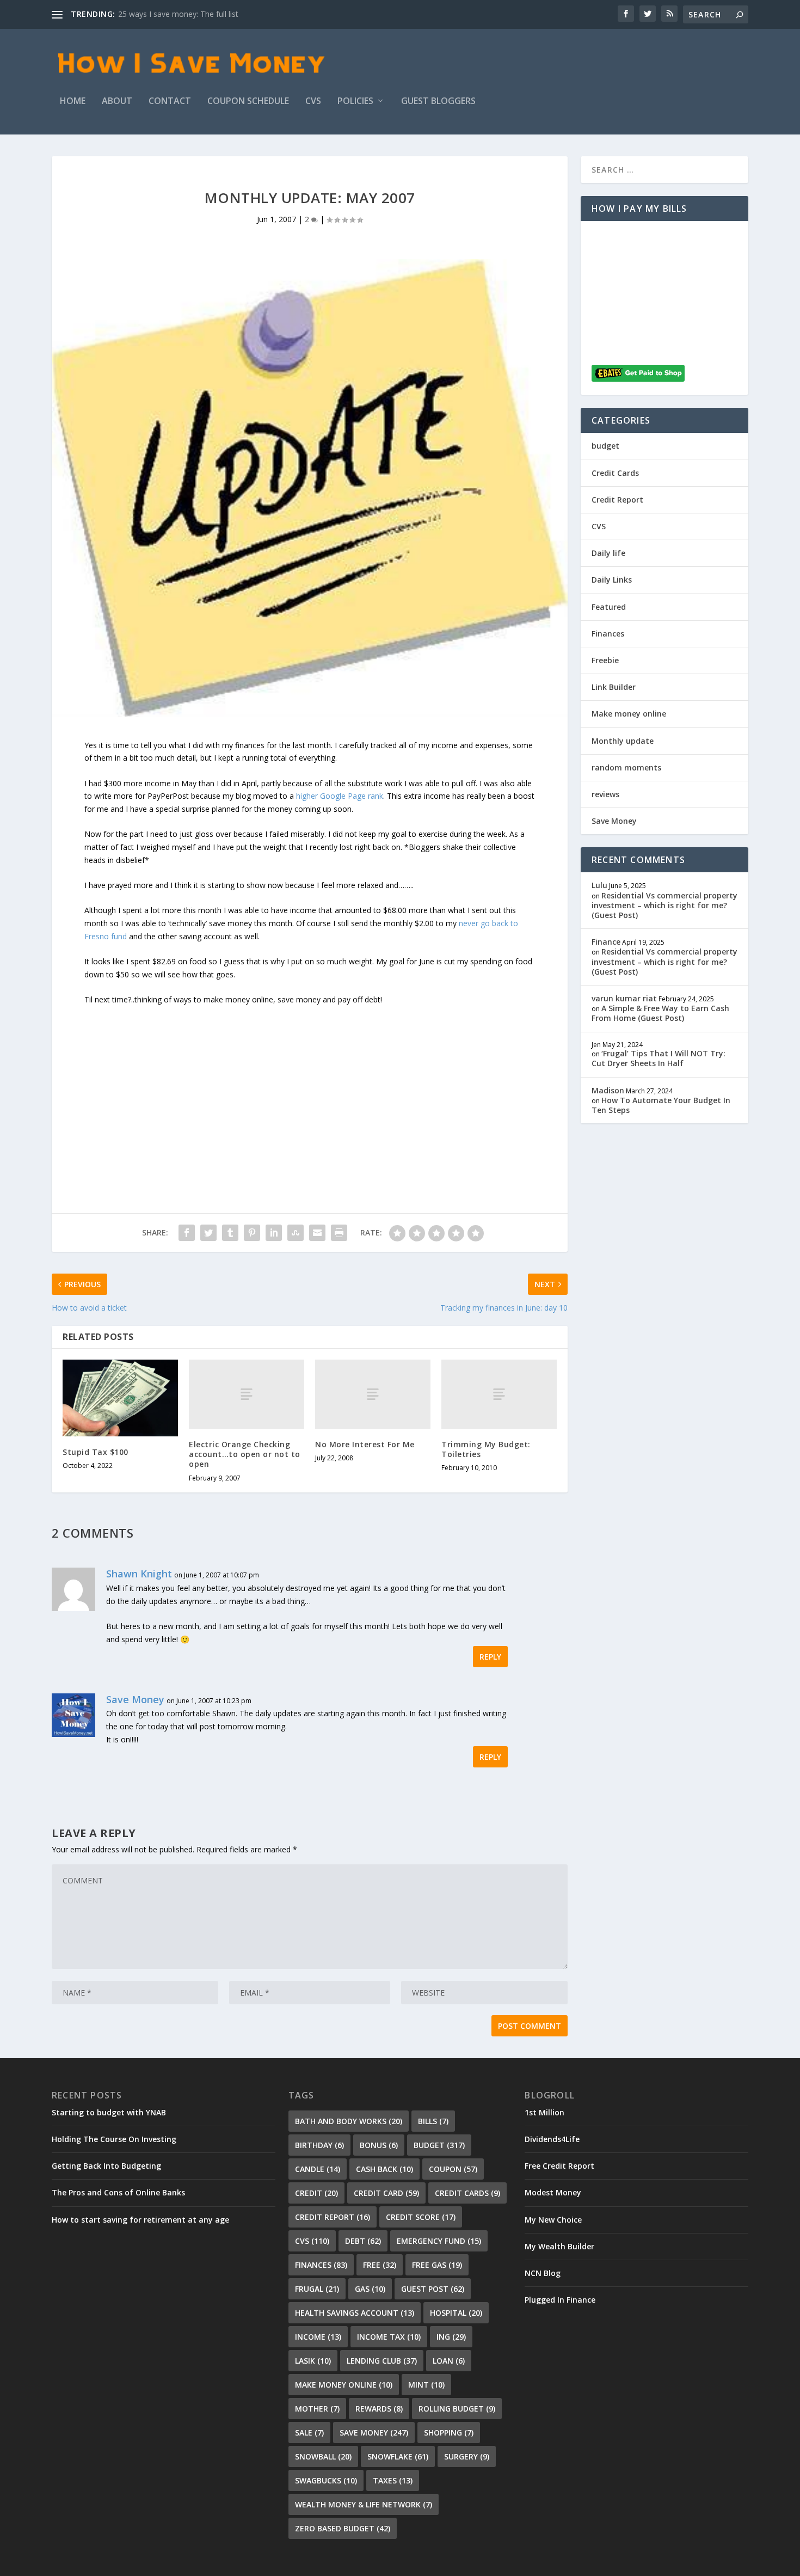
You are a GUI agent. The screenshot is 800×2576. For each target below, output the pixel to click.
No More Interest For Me (365, 1444)
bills (433, 2121)
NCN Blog (543, 2273)
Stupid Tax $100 (96, 1452)
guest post (433, 2289)
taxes (393, 2480)
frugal (317, 2289)
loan (449, 2361)
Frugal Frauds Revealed (159, 14)
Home (73, 102)
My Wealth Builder (559, 2246)
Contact (170, 102)
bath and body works (349, 2121)
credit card (386, 2193)
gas (370, 2289)
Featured (609, 607)
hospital (456, 2313)
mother (317, 2409)
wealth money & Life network (364, 2504)
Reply (490, 1657)
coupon (453, 2169)
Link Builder (614, 687)
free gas (437, 2265)
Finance (606, 942)
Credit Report (617, 500)
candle (318, 2169)
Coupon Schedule (248, 102)
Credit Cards (615, 473)
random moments (626, 767)
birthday (319, 2145)
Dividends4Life (552, 2139)
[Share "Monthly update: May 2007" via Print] (339, 1233)
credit (316, 2193)
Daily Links (612, 580)
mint (426, 2385)
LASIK (313, 2361)
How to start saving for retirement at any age (140, 2220)
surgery (467, 2456)
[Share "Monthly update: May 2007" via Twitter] (208, 1233)
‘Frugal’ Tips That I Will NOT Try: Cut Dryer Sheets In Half (659, 1058)
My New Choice (553, 2220)
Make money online (629, 714)
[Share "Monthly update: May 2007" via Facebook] (187, 1233)
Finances (608, 634)
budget (605, 446)
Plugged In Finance (560, 2300)
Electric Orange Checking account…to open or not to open (245, 1454)
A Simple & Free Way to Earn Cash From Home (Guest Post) (660, 1013)
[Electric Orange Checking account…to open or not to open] (247, 1394)
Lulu (599, 885)
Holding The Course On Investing (114, 2139)
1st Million (544, 2112)
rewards (379, 2409)
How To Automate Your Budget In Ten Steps (661, 1105)
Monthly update (623, 741)
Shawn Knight (139, 1574)
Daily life (608, 553)
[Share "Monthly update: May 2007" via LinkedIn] (274, 1233)
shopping (449, 2433)
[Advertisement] (310, 1082)
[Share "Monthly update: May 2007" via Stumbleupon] (296, 1233)
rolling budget (457, 2409)
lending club (382, 2361)
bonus (379, 2145)
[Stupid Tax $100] (120, 1398)
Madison (608, 1090)
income (318, 2337)
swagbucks (326, 2480)
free (380, 2265)
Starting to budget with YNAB (109, 2112)
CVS (313, 102)
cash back (384, 2169)
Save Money (135, 1699)
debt (363, 2241)
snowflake (398, 2456)
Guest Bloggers (438, 102)
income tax (389, 2337)
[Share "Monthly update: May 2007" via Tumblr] (230, 1233)
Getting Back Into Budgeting (106, 2166)
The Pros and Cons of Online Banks (118, 2192)
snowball (323, 2456)
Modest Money (553, 2192)
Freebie (605, 660)
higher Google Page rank (340, 796)
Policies (355, 102)
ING (451, 2337)
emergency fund (439, 2241)
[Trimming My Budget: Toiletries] (499, 1394)
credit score (421, 2217)
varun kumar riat (624, 998)
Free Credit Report (559, 2166)
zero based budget (343, 2528)
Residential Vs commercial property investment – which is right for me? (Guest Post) (664, 905)
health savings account (355, 2313)
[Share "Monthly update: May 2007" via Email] (317, 1233)
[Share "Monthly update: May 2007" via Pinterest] (252, 1233)
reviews (605, 794)
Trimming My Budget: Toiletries (486, 1449)
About (117, 102)
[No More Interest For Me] (373, 1394)
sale (309, 2433)
